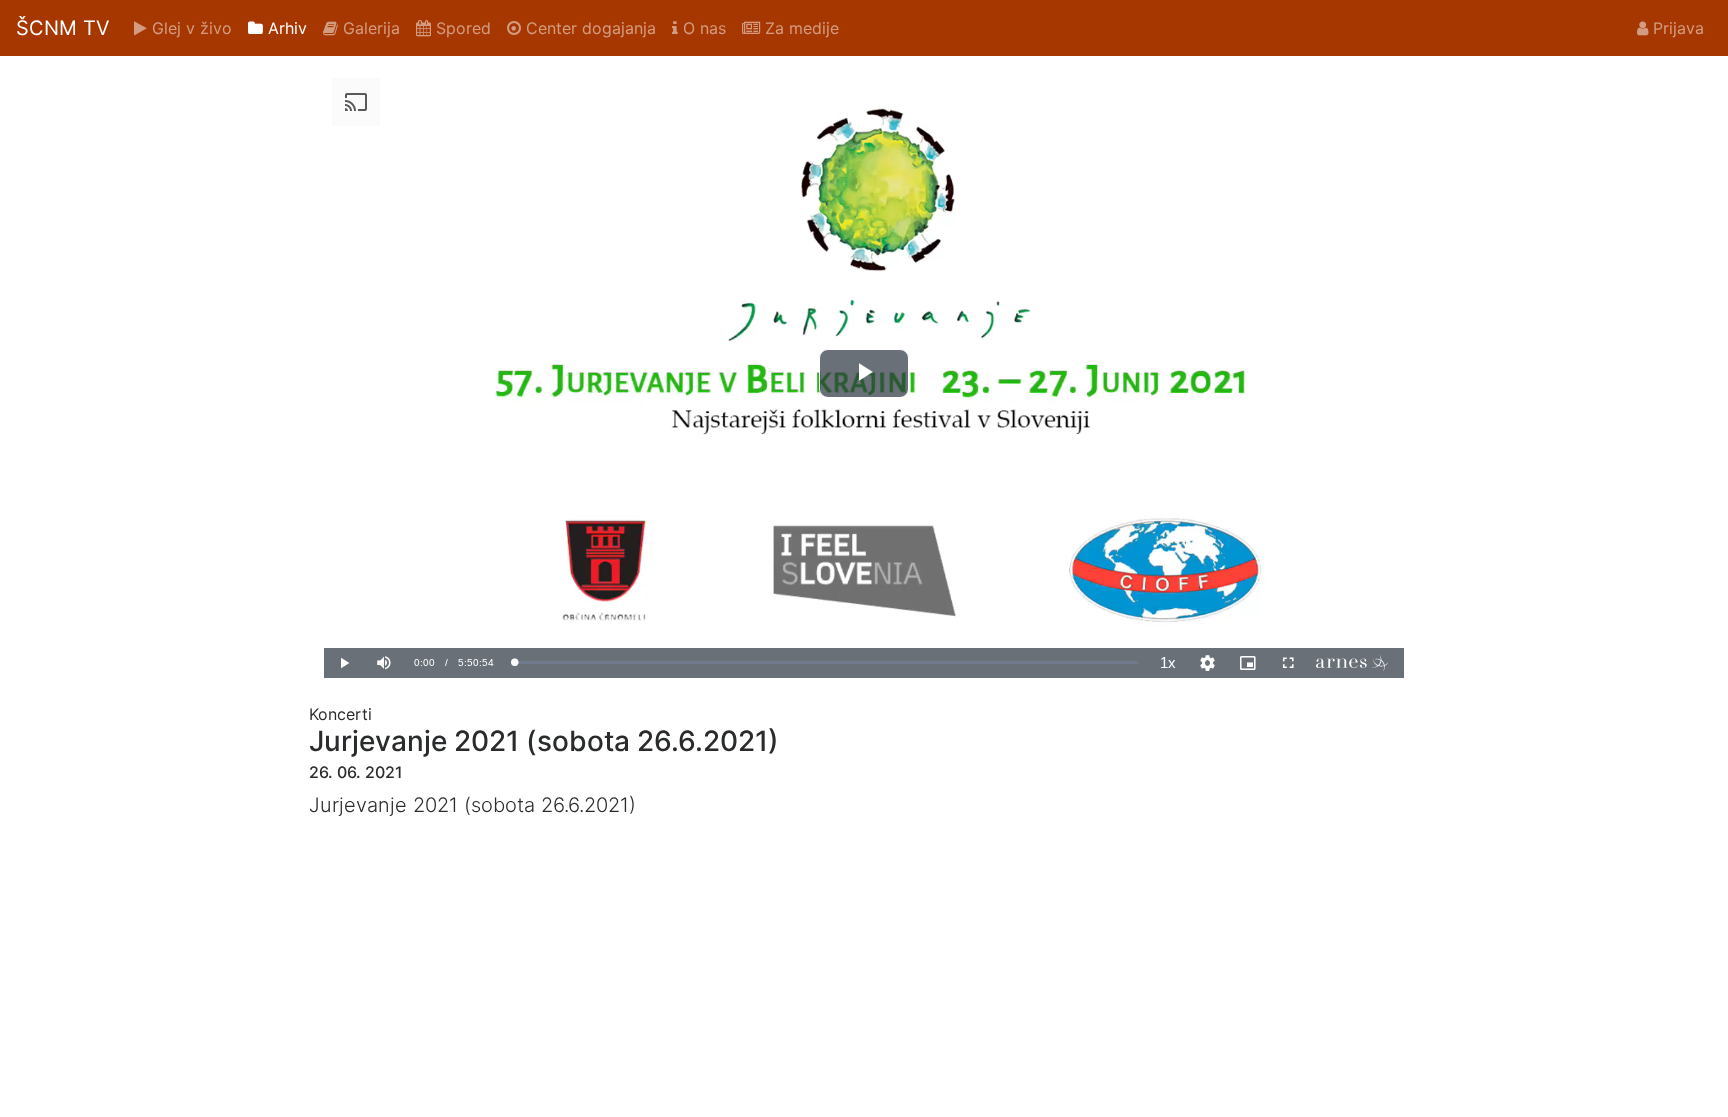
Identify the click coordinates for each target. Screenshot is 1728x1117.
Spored (461, 28)
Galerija (369, 28)
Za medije (799, 28)
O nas (702, 28)
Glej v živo (189, 28)
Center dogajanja (588, 28)
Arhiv (285, 28)
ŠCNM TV (63, 28)
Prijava (1676, 28)
